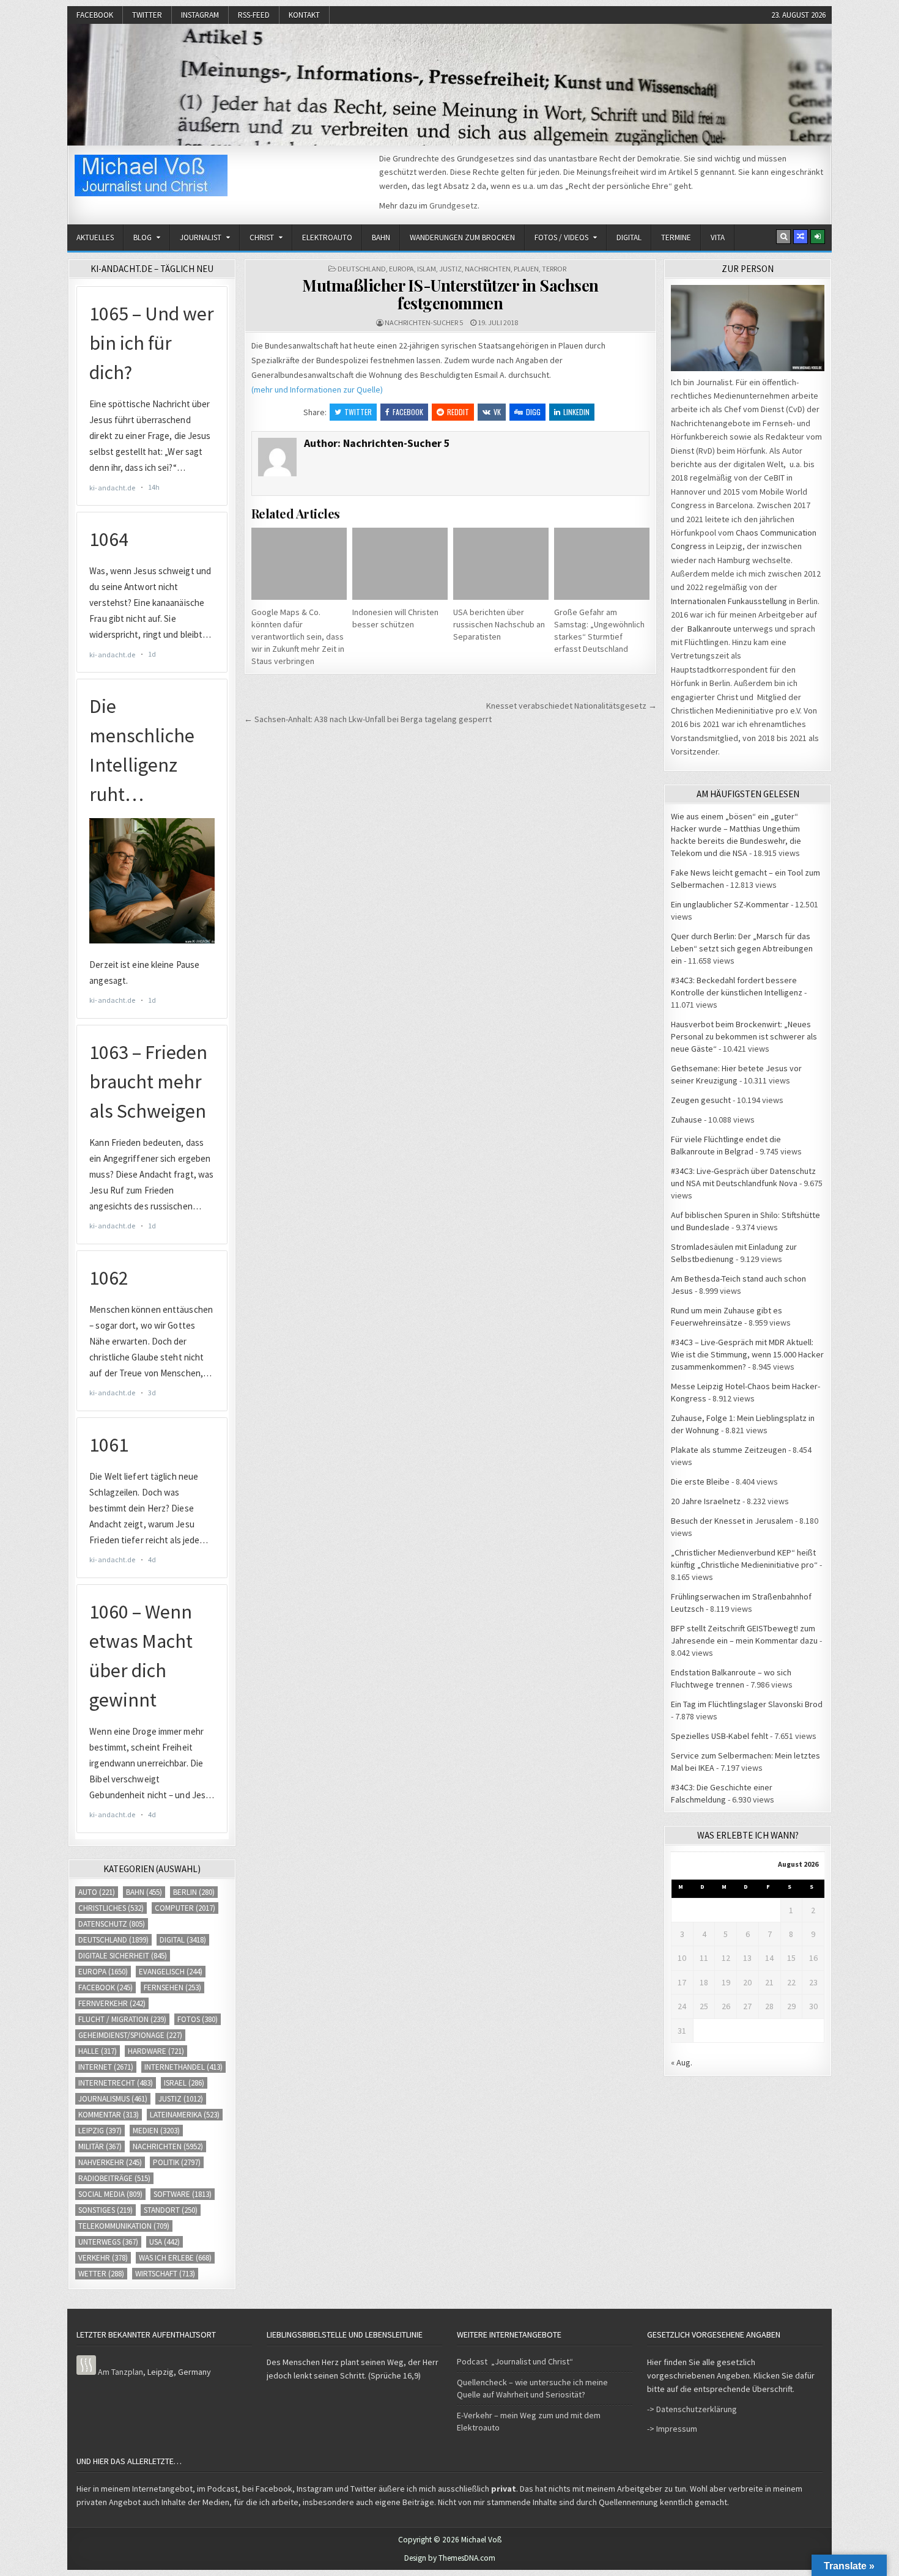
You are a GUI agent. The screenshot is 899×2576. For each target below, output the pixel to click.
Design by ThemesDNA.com (450, 2558)
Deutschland (362, 269)
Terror (554, 269)
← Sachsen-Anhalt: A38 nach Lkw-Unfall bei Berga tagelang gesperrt (368, 719)
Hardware (156, 2051)
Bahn (381, 238)
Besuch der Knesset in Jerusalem (732, 1521)
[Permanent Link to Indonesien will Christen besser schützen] (400, 563)
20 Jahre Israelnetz (706, 1501)
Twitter (147, 15)
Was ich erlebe (175, 2258)
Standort (171, 2210)
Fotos (198, 2019)
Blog (142, 238)
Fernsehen (172, 1987)
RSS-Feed (254, 15)
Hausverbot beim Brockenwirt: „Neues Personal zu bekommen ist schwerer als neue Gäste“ (744, 1036)
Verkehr (103, 2258)
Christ (262, 238)
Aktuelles (95, 238)
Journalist (201, 238)
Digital (629, 238)
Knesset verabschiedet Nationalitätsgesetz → (572, 706)
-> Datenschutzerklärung (692, 2409)
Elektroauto (327, 238)
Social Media (110, 2194)
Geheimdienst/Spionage (130, 2035)
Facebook (95, 15)
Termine (676, 238)
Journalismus (113, 2099)
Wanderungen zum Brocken (462, 238)
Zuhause (686, 1120)
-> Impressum (672, 2429)
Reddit (458, 412)
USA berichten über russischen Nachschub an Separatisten (499, 624)
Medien (156, 2131)
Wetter (101, 2274)
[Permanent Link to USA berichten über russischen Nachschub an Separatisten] (501, 563)
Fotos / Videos (561, 238)
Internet (106, 2067)
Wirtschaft (165, 2274)
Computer (185, 1908)
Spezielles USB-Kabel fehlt (720, 1736)
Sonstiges (105, 2210)
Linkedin (576, 412)
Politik (177, 2162)
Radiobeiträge (114, 2178)
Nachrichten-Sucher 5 (424, 323)
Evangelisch (171, 1972)
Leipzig (100, 2131)
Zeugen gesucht (701, 1100)
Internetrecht (116, 2083)
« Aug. (682, 2062)
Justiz (450, 269)
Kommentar (109, 2115)
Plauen (526, 269)
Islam (427, 269)
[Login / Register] (818, 237)
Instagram (200, 15)
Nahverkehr (110, 2162)
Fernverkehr (112, 2003)
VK (497, 412)
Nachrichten (488, 269)
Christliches (111, 1908)
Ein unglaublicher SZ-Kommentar (730, 904)
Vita (718, 238)
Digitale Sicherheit (123, 1956)
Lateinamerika (185, 2115)
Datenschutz (112, 1924)
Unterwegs (108, 2242)
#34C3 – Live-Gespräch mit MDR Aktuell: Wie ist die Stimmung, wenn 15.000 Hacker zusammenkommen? (747, 1354)
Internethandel (183, 2067)
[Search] (783, 237)
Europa (401, 269)
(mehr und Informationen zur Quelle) (317, 389)
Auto (97, 1892)
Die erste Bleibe (700, 1482)
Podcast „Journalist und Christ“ (515, 2361)
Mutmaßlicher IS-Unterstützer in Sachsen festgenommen (450, 294)
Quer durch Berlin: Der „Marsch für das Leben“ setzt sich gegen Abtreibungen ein (742, 948)
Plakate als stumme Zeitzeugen (729, 1450)
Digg (533, 412)
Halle (98, 2051)
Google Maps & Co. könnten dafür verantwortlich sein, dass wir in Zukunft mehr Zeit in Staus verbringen (298, 637)
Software (183, 2194)
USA (165, 2242)
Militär (100, 2146)
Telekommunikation (124, 2226)
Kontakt (304, 15)
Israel (184, 2083)
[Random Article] (801, 237)
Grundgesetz (453, 205)
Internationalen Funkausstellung (729, 601)
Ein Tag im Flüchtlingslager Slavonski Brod (747, 1704)
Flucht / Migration (122, 2019)
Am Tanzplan (120, 2372)
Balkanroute (709, 629)
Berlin (194, 1892)
